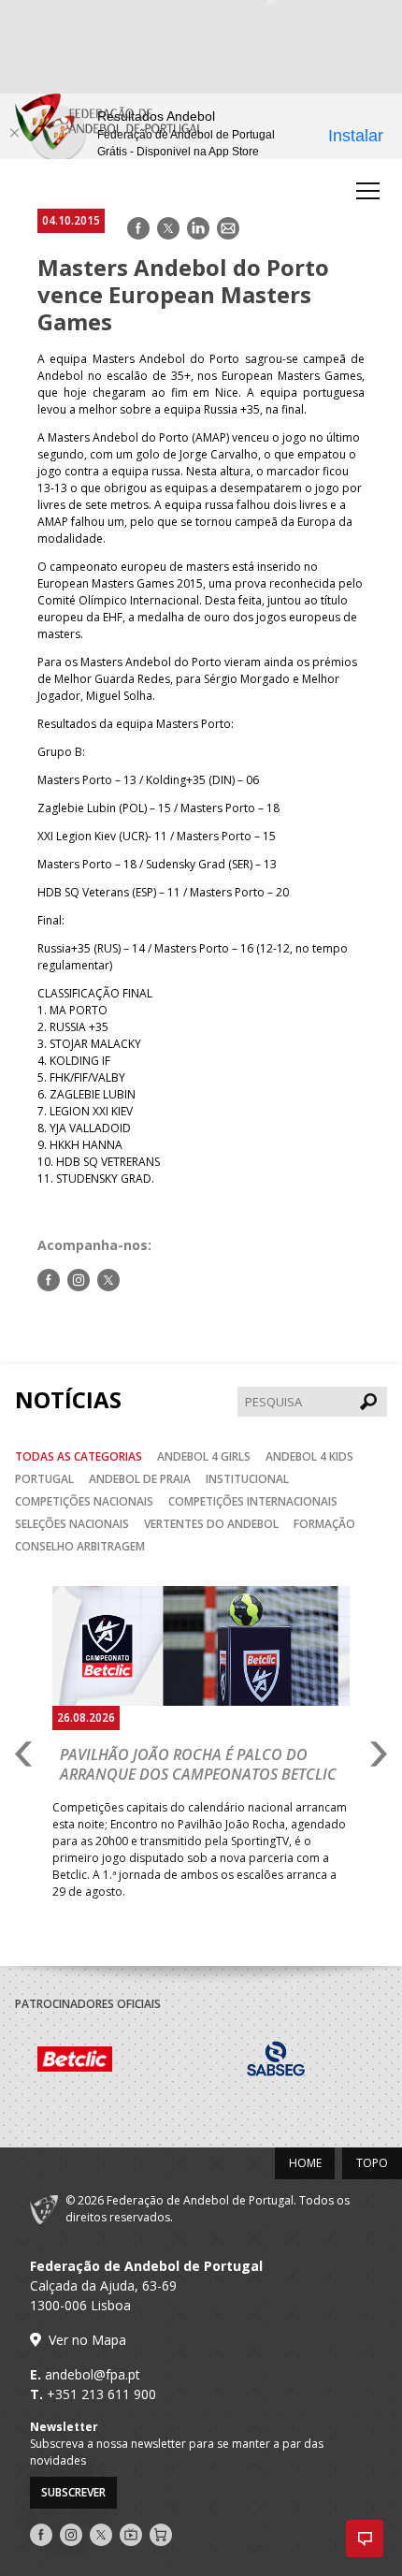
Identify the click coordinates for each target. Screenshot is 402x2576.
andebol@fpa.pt (93, 2374)
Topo (372, 2163)
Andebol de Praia (140, 1479)
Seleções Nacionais (72, 1524)
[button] (365, 2539)
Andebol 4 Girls (204, 1456)
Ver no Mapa (87, 2340)
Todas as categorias (79, 1456)
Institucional (247, 1479)
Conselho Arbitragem (80, 1546)
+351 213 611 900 (101, 2394)
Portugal (44, 1479)
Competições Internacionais (253, 1501)
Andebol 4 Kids (309, 1456)
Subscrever (73, 2492)
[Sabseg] (211, 2061)
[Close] (14, 133)
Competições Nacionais (84, 1501)
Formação (324, 1524)
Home (305, 2163)
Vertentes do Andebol (211, 1524)
